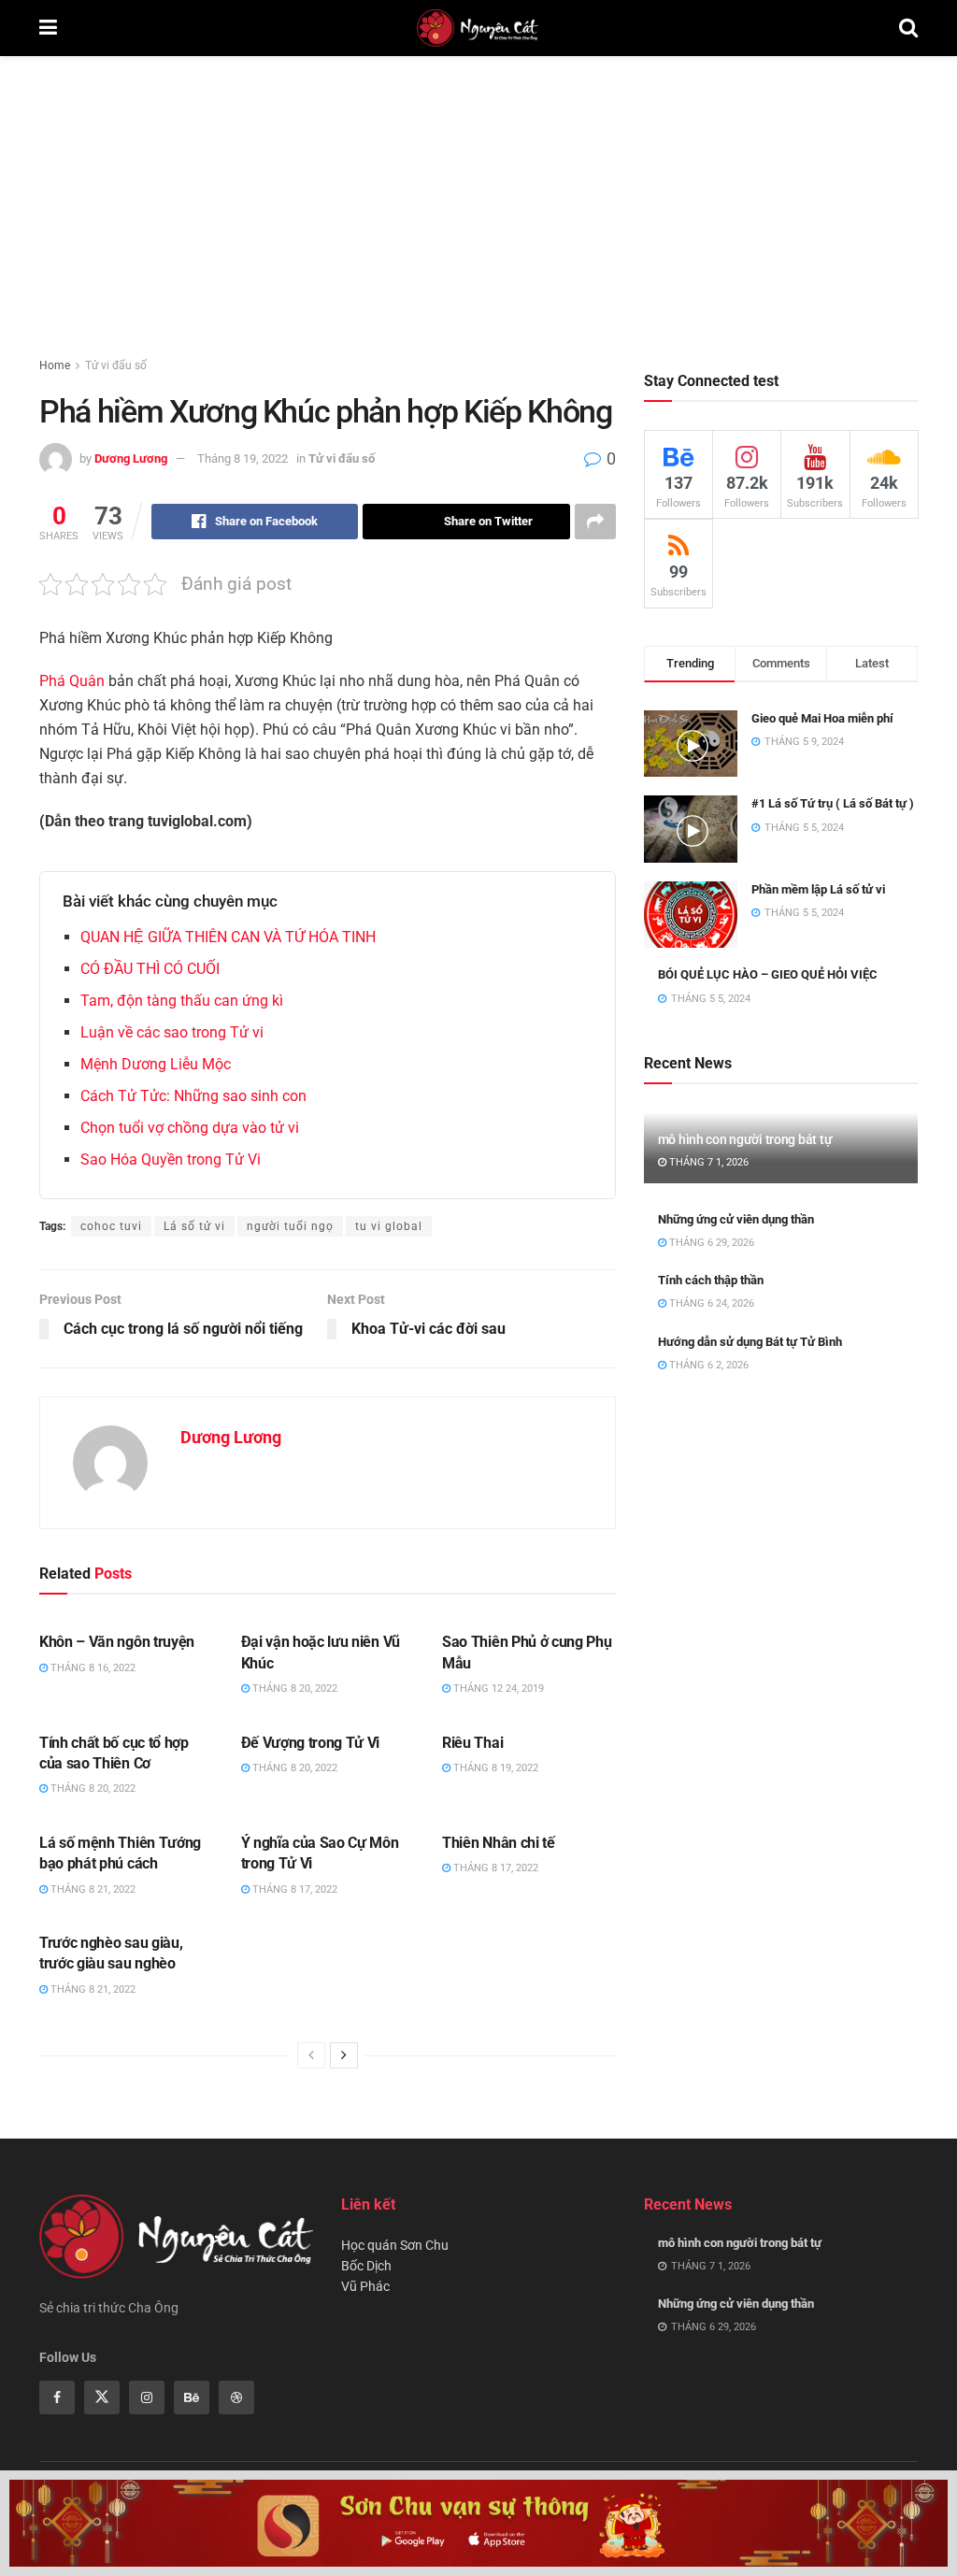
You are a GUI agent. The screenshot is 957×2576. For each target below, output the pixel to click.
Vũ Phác (365, 2286)
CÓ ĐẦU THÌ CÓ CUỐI (150, 969)
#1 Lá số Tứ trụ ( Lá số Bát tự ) (833, 803)
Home (55, 365)
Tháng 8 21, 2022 (92, 1889)
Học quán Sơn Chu (395, 2245)
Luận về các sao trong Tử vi (172, 1032)
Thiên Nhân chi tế (499, 1843)
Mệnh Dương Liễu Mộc (156, 1064)
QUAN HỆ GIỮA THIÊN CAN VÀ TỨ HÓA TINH (228, 937)
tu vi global (389, 1226)
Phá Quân (72, 681)
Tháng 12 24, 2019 (497, 1689)
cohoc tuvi (111, 1226)
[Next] (344, 2055)
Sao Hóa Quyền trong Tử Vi (171, 1159)
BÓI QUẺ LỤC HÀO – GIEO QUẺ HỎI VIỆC (768, 974)
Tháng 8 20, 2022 (293, 1689)
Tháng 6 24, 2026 (710, 1303)
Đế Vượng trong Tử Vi (311, 1743)
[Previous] (311, 2055)
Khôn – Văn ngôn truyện (117, 1642)
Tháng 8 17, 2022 (293, 1889)
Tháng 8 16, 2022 (92, 1668)
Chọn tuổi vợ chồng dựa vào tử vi (190, 1128)
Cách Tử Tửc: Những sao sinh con (193, 1096)
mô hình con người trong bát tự (745, 1139)
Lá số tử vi (194, 1226)
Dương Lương (131, 458)
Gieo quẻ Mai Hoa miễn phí (822, 718)
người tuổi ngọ (290, 1226)
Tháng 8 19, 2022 (243, 458)
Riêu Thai (472, 1743)
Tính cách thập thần (711, 1280)
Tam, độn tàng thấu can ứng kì (182, 1001)
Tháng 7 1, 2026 (707, 1162)
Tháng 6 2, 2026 (707, 1365)
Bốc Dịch (366, 2266)
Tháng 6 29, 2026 (710, 1243)
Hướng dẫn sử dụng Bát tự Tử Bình (750, 1342)
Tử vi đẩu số (116, 365)
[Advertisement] (478, 196)
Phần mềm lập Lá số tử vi (818, 889)
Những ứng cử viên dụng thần (736, 1219)
